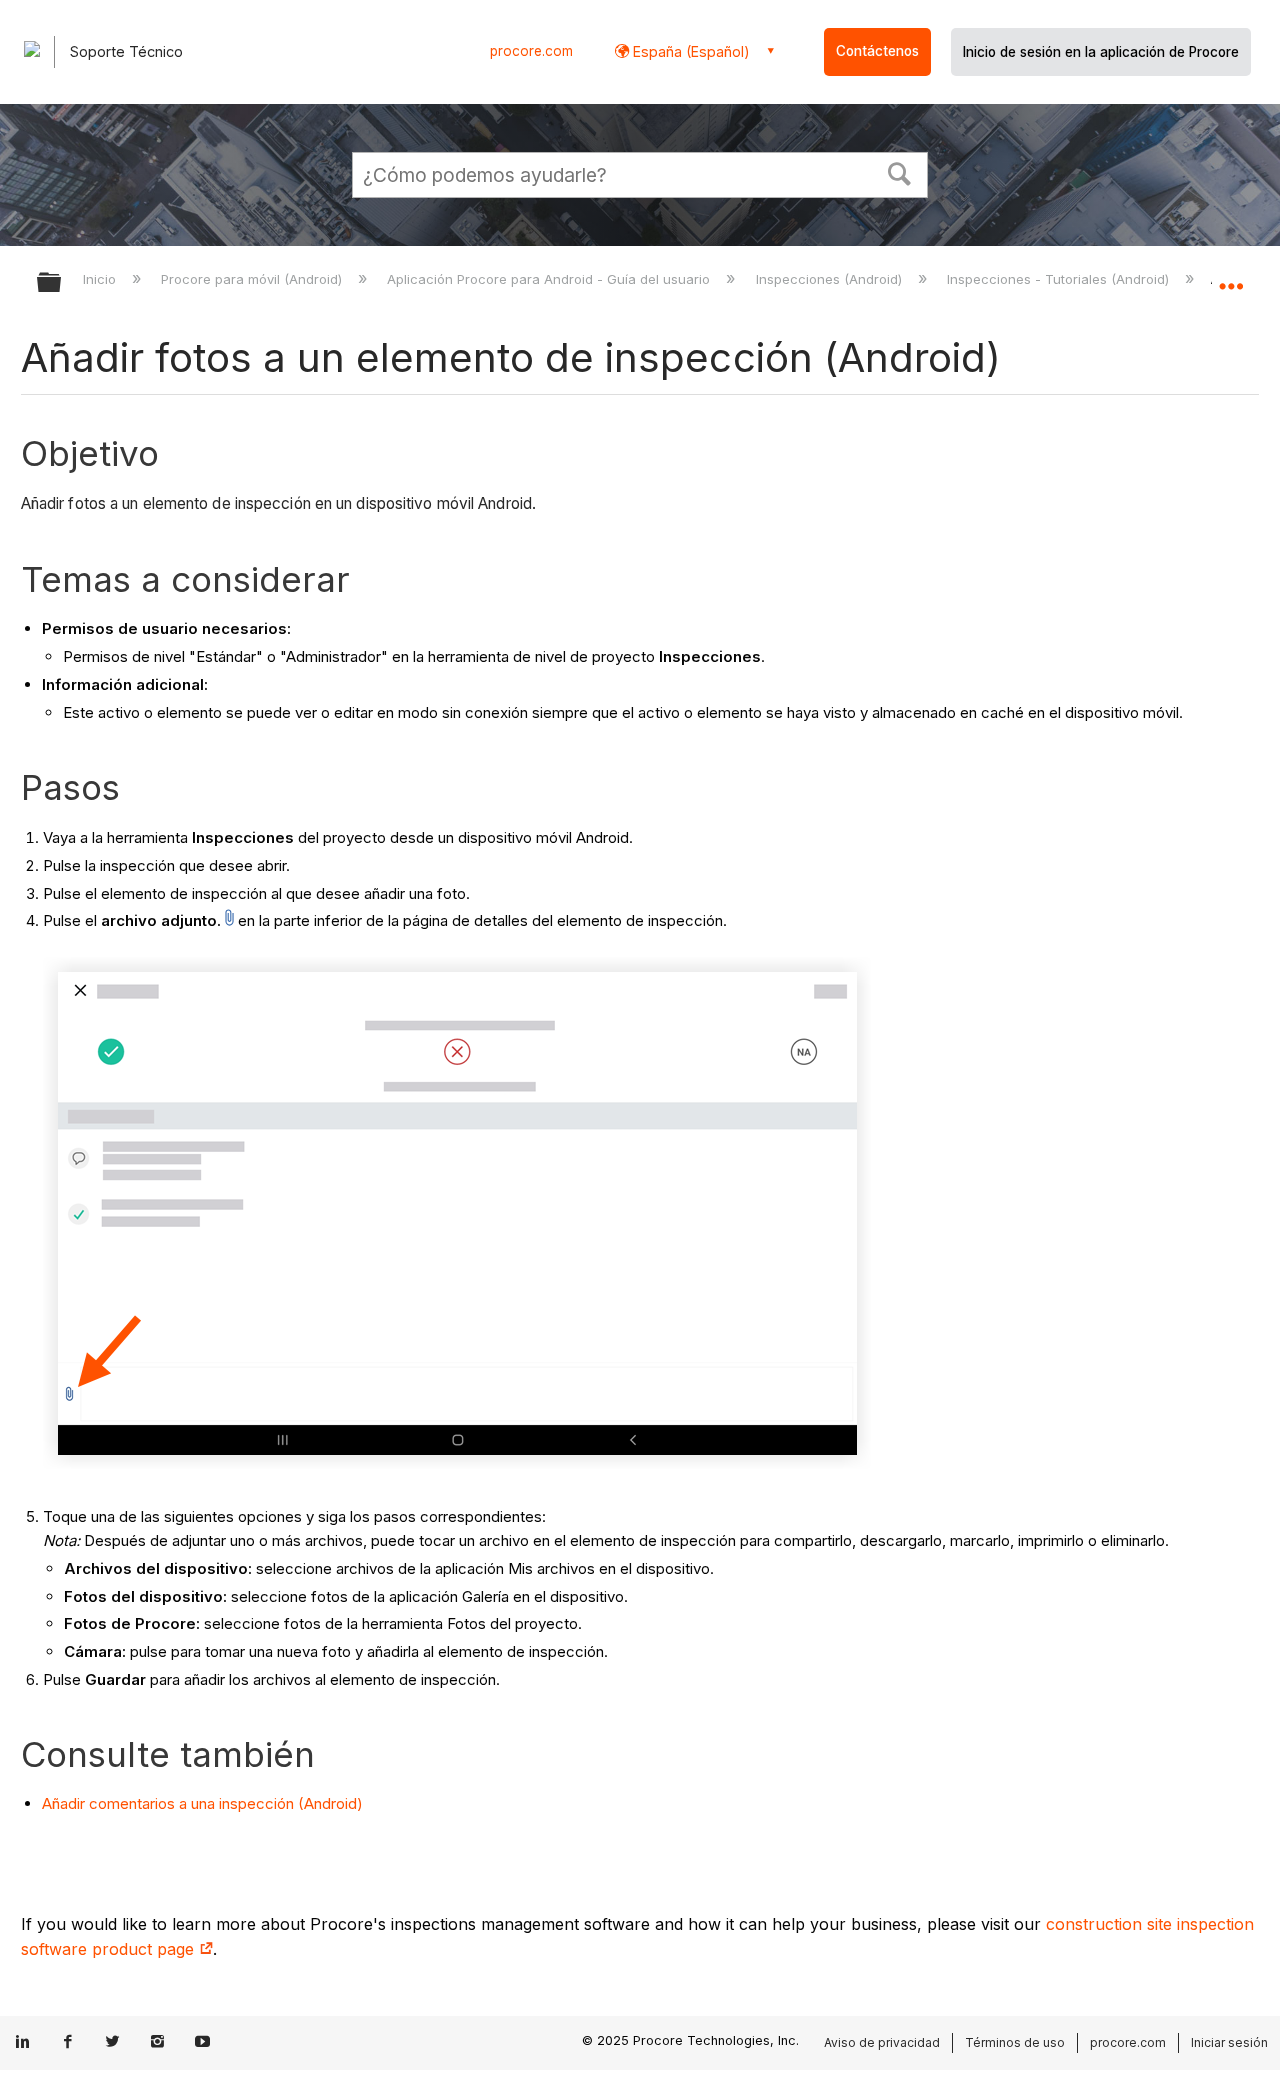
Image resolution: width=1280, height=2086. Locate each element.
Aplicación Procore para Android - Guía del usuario (550, 279)
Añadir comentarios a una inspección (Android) (202, 1803)
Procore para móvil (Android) (253, 279)
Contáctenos (877, 51)
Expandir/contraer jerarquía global (62, 283)
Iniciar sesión (1229, 2042)
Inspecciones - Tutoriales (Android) (1060, 279)
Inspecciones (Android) (830, 279)
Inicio (101, 279)
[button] (900, 172)
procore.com (531, 51)
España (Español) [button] (689, 51)
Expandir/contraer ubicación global (1231, 277)
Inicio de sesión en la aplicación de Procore (1101, 52)
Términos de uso (1015, 2042)
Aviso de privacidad (882, 2042)
